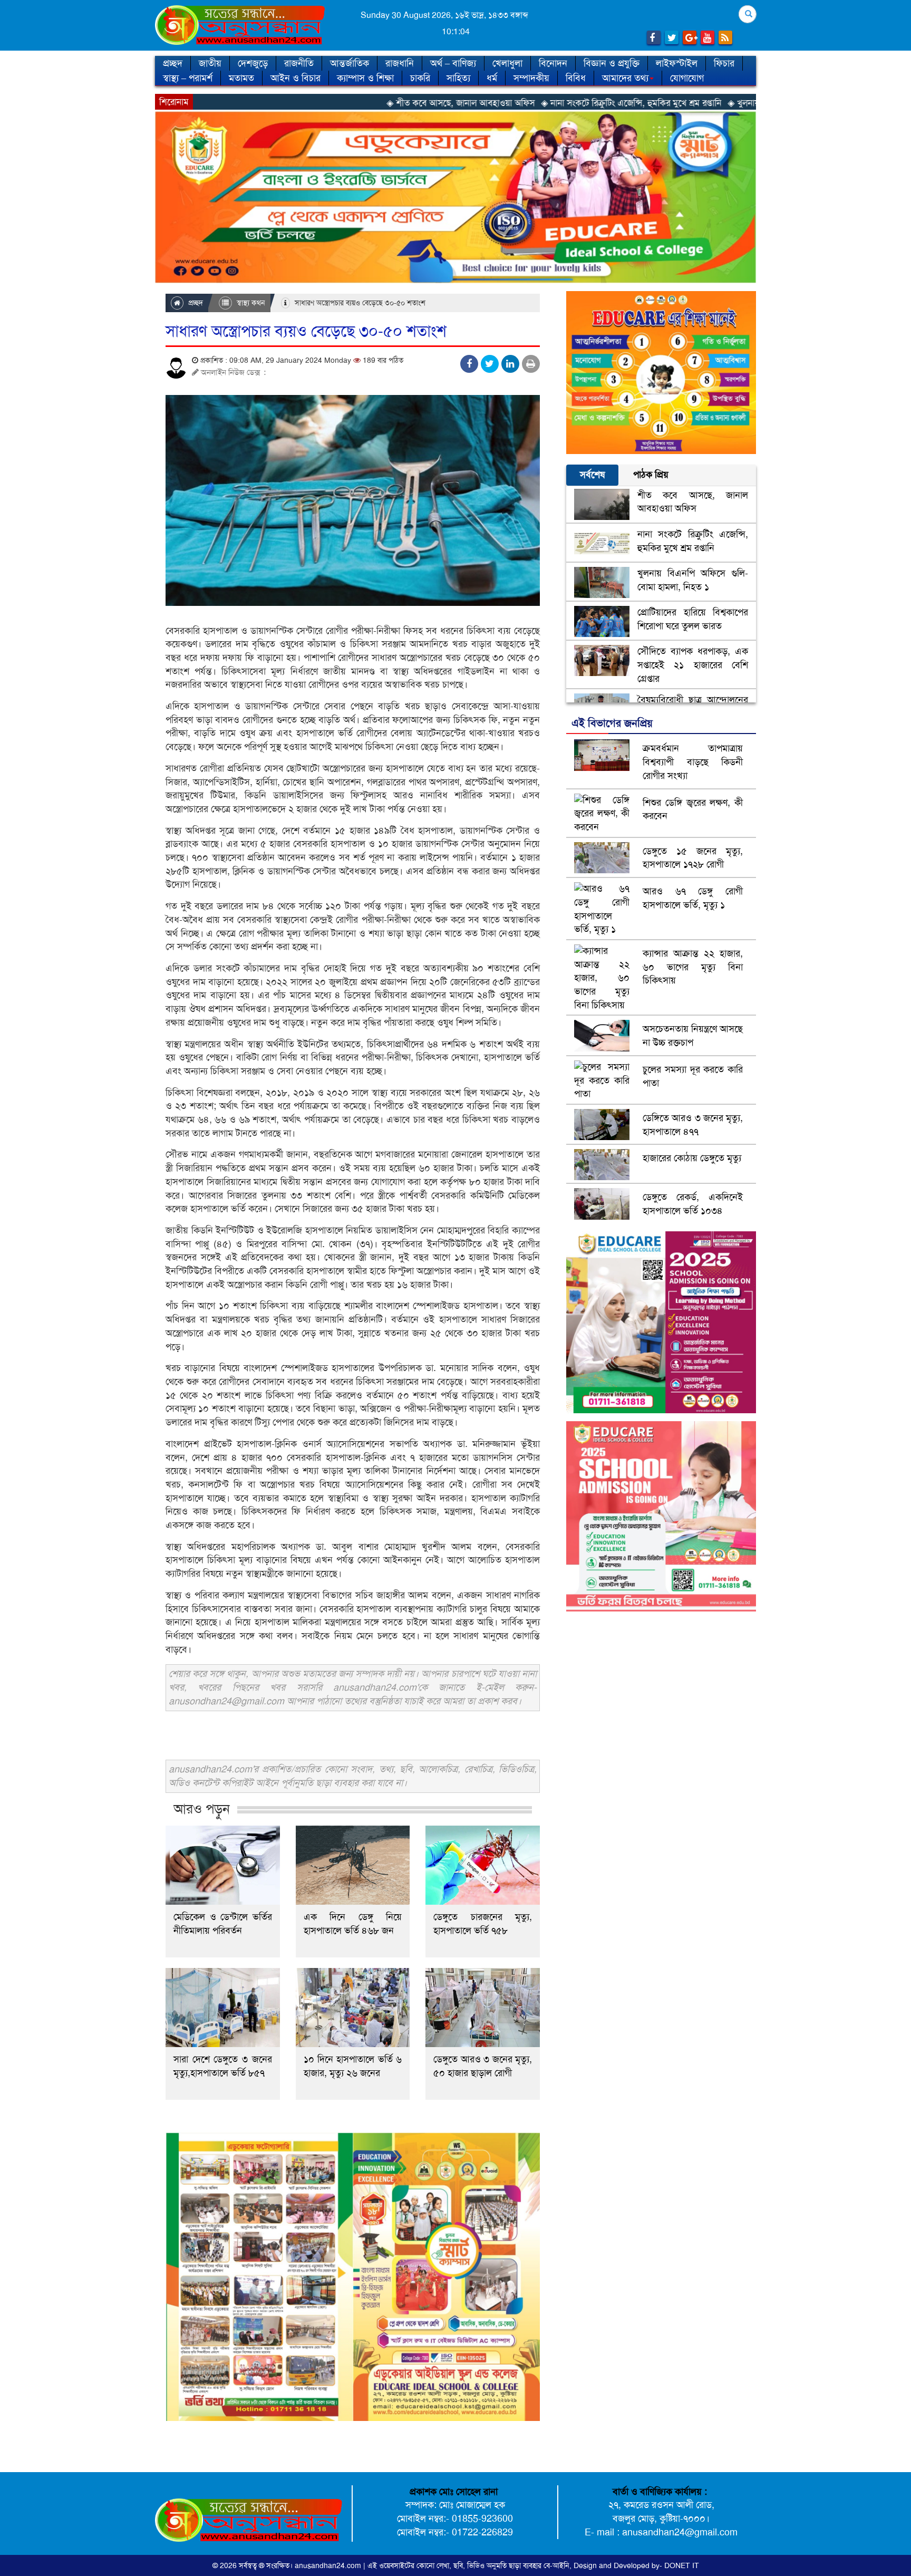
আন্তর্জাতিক (350, 63)
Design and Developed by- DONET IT (636, 2565)
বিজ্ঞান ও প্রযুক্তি (612, 63)
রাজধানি (400, 63)
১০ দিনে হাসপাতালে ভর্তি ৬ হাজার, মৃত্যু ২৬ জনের (353, 2066)
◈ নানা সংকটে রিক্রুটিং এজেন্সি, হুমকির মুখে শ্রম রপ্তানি (501, 103)
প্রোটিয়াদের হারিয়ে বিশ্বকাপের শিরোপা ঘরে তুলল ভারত (693, 619)
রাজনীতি (299, 63)
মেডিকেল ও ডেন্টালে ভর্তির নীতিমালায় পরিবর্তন (223, 1924)
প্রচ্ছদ (173, 63)
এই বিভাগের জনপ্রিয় (612, 723)
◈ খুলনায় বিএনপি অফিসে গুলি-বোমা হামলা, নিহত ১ (685, 103)
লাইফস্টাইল (677, 63)
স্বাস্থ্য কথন (250, 303)
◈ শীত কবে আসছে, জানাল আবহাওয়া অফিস (331, 103)
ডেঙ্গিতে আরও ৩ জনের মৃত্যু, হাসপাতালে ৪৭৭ (693, 1125)
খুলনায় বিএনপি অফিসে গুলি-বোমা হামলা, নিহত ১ (693, 580)
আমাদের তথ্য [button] (625, 78)
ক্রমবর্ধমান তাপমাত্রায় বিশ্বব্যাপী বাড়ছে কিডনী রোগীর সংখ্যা (693, 762)
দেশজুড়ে (253, 63)
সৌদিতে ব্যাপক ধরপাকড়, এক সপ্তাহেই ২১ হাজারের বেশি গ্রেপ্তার (693, 665)
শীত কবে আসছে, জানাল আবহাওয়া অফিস (693, 502)
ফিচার (724, 63)
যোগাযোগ (687, 78)
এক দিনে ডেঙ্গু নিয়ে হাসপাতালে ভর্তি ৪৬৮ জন (353, 1924)
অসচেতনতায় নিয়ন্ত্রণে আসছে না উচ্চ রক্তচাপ (693, 1036)
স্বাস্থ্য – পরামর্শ (188, 78)
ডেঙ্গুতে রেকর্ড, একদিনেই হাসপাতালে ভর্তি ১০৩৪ (693, 1204)
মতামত (241, 78)
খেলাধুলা (507, 63)
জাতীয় (210, 63)
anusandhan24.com (329, 2565)
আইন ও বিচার (295, 78)
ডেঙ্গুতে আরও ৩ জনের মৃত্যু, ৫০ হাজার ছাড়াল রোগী (483, 2066)
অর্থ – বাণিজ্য (453, 63)
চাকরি (420, 78)
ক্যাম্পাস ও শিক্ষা (365, 78)
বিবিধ (576, 78)
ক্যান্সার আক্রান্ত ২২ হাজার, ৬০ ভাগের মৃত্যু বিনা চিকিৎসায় (693, 967)
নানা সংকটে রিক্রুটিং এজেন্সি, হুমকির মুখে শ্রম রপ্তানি (693, 541)
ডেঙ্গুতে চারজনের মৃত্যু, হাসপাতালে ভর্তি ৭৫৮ (483, 1924)
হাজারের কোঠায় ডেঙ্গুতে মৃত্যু (692, 1158)
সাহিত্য (458, 78)
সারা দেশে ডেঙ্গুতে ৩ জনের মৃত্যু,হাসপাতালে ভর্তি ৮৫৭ (223, 2066)
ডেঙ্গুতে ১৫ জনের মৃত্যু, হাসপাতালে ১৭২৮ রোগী (693, 858)
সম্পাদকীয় (531, 78)
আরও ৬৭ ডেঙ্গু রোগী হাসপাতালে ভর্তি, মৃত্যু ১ (693, 898)
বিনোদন (553, 63)
